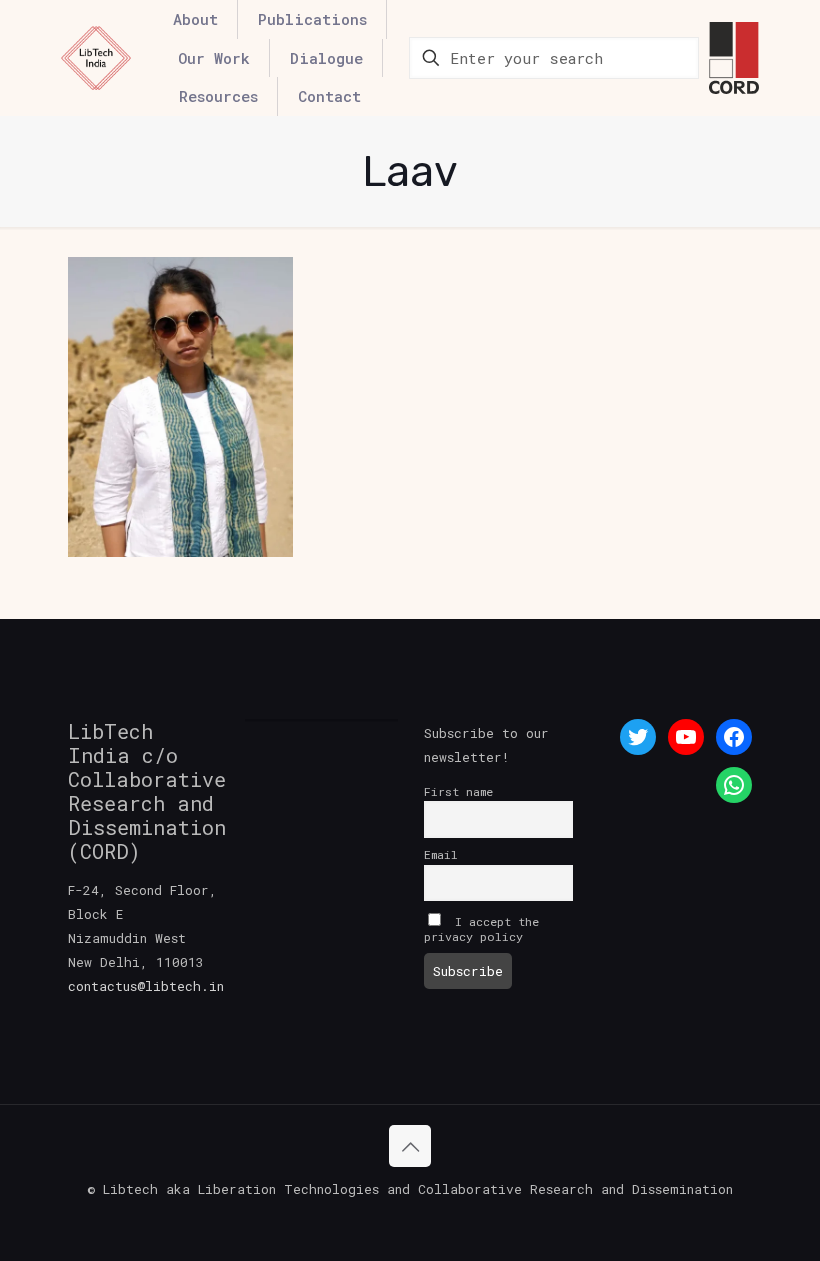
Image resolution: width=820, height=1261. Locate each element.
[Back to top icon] (410, 1146)
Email (441, 854)
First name (458, 791)
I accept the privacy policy (481, 929)
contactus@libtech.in (146, 986)
